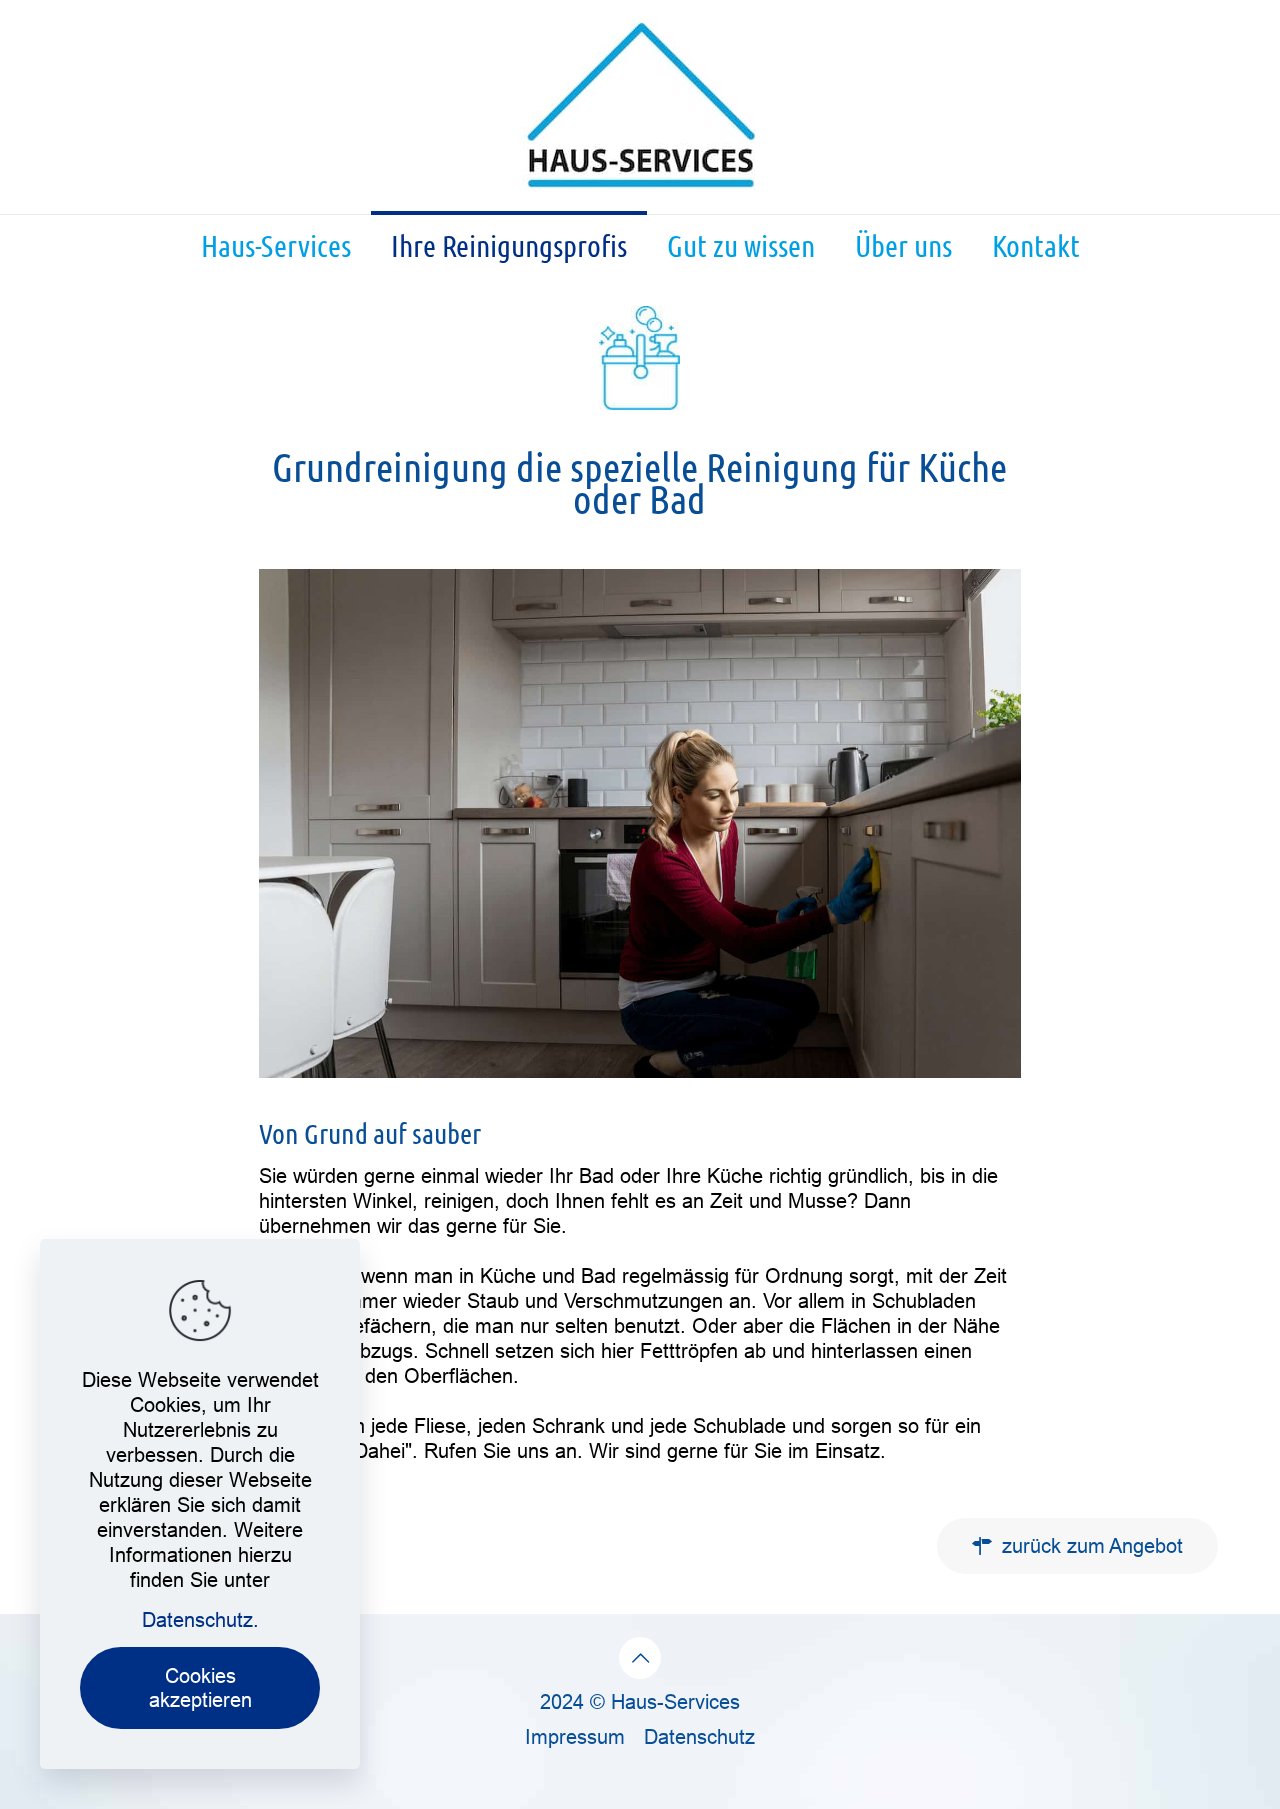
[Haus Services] (640, 107)
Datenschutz (699, 1736)
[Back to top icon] (640, 1658)
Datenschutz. (200, 1619)
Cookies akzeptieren (200, 1687)
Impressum (575, 1736)
